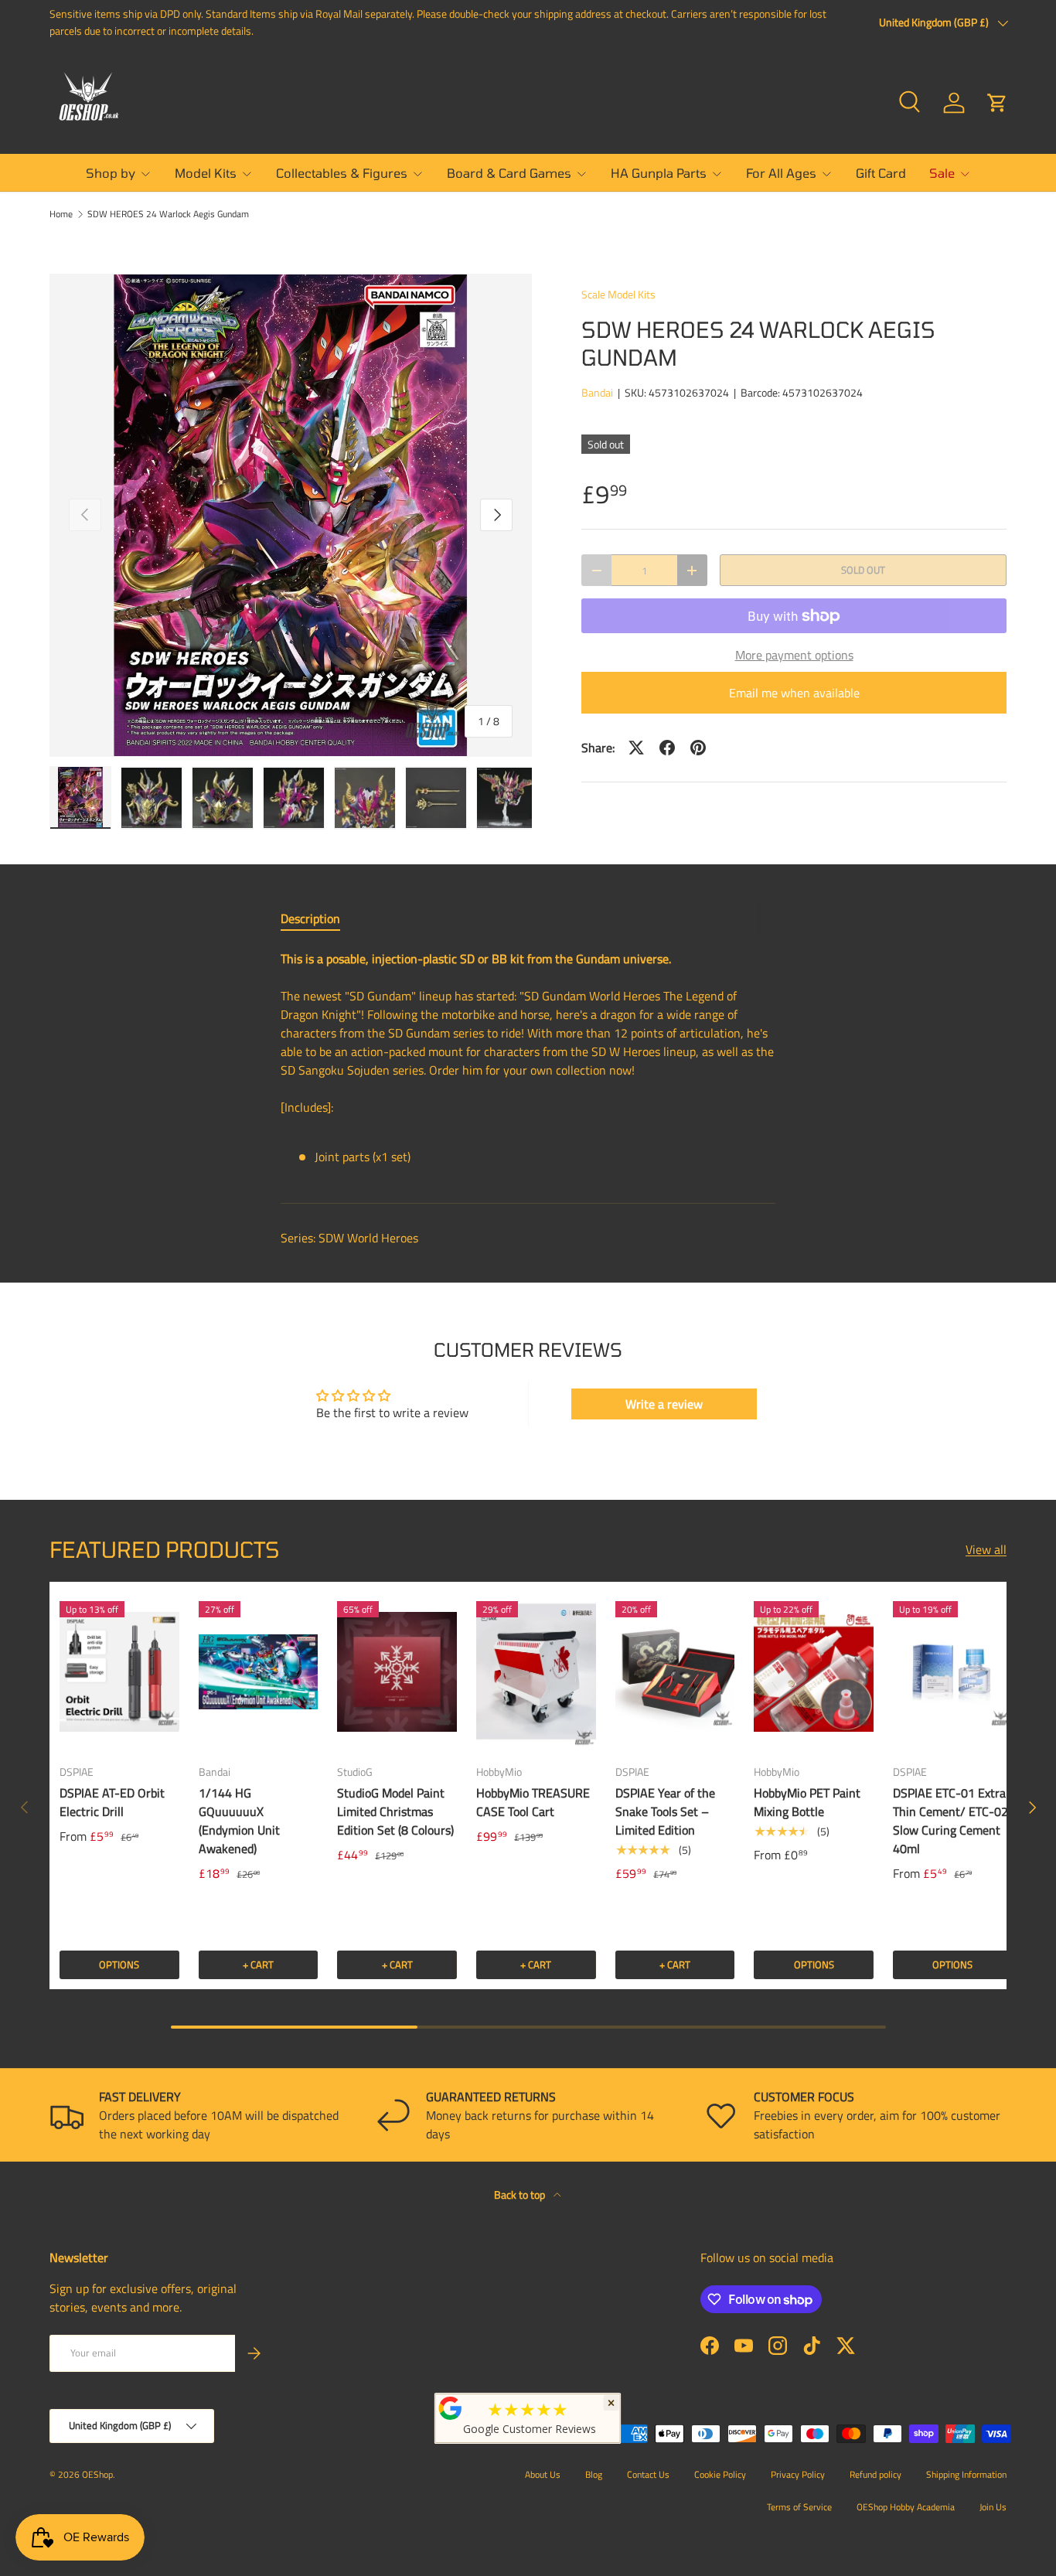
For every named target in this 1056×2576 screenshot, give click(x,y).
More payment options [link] (794, 655)
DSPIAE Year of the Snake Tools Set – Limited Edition (665, 1811)
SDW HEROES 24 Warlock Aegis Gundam (168, 214)
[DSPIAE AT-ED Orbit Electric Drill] (119, 1671)
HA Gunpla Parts (659, 173)
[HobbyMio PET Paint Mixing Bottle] (814, 1671)
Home (61, 214)
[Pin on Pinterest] (698, 748)
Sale (942, 173)
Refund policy (875, 2474)
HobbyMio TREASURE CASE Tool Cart (533, 1802)
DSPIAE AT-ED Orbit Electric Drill (112, 1802)
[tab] (310, 918)
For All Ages (781, 173)
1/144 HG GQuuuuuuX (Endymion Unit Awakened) (239, 1821)
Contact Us (648, 2474)
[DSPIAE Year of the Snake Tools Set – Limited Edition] (675, 1671)
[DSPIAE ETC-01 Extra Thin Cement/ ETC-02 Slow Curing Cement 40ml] (953, 1671)
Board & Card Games (509, 173)
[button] (997, 103)
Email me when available (794, 693)
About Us (543, 2474)
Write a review (664, 1404)
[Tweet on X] (636, 748)
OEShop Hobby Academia (906, 2507)
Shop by (111, 173)
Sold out (863, 570)
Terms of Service (799, 2507)
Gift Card (881, 173)
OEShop (97, 2474)
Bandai (597, 392)
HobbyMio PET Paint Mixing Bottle (807, 1802)
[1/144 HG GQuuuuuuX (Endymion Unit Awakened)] (259, 1671)
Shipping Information (966, 2474)
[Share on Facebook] (667, 748)
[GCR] (451, 2408)
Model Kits (206, 173)
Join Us (993, 2507)
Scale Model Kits (618, 294)
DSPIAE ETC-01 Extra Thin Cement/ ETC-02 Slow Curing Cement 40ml (950, 1821)
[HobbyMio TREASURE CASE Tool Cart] (536, 1671)
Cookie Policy (720, 2474)
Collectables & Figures (342, 173)
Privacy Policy (798, 2474)
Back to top (521, 2194)
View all (986, 1549)
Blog (594, 2474)
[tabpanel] (528, 1064)
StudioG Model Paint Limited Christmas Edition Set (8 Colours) (395, 1811)
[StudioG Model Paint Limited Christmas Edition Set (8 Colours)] (397, 1671)
